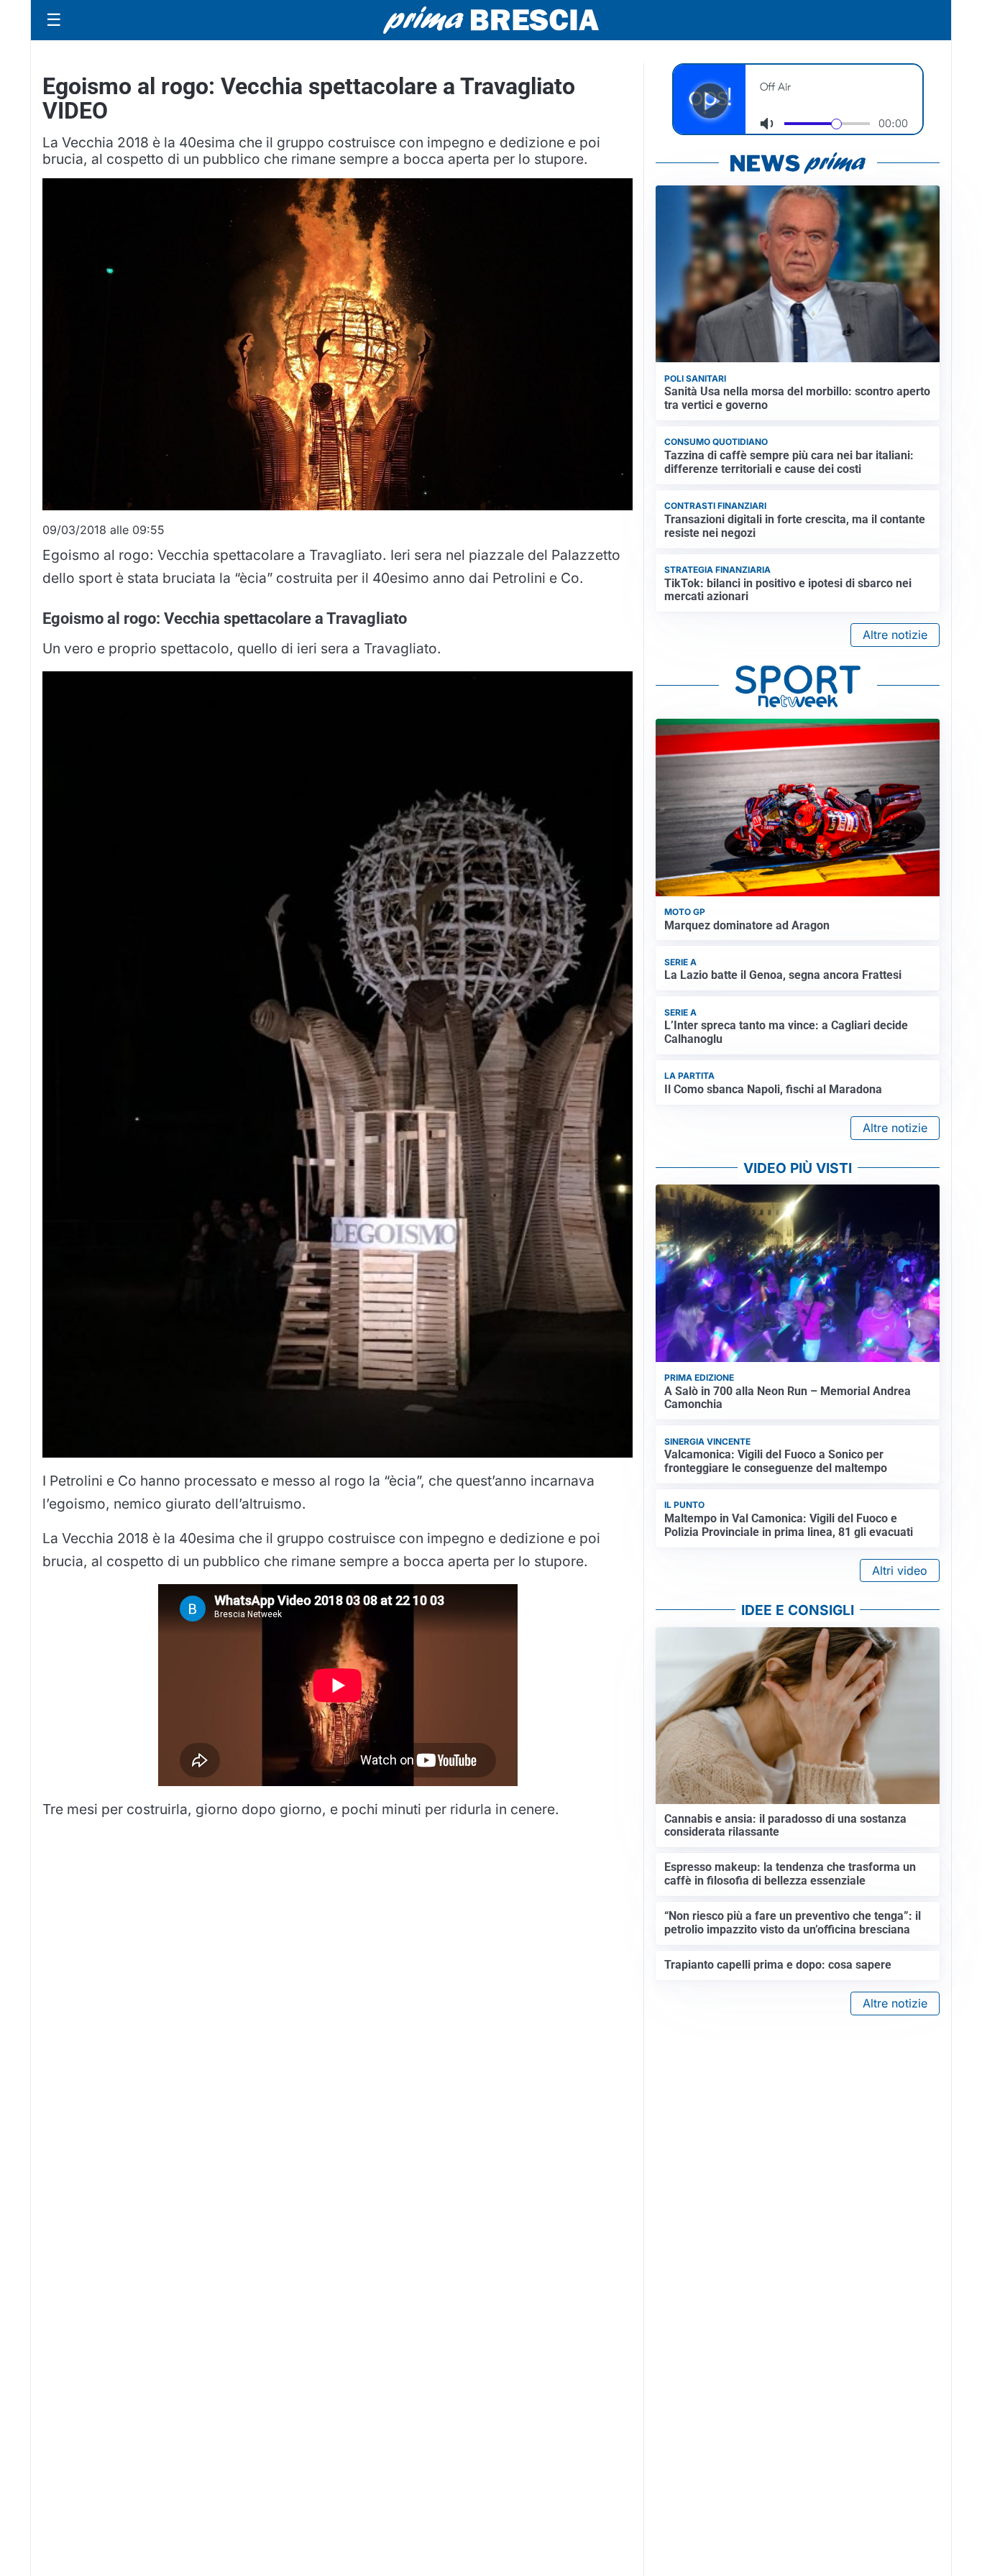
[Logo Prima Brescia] (491, 20)
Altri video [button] (900, 1570)
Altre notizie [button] (895, 635)
